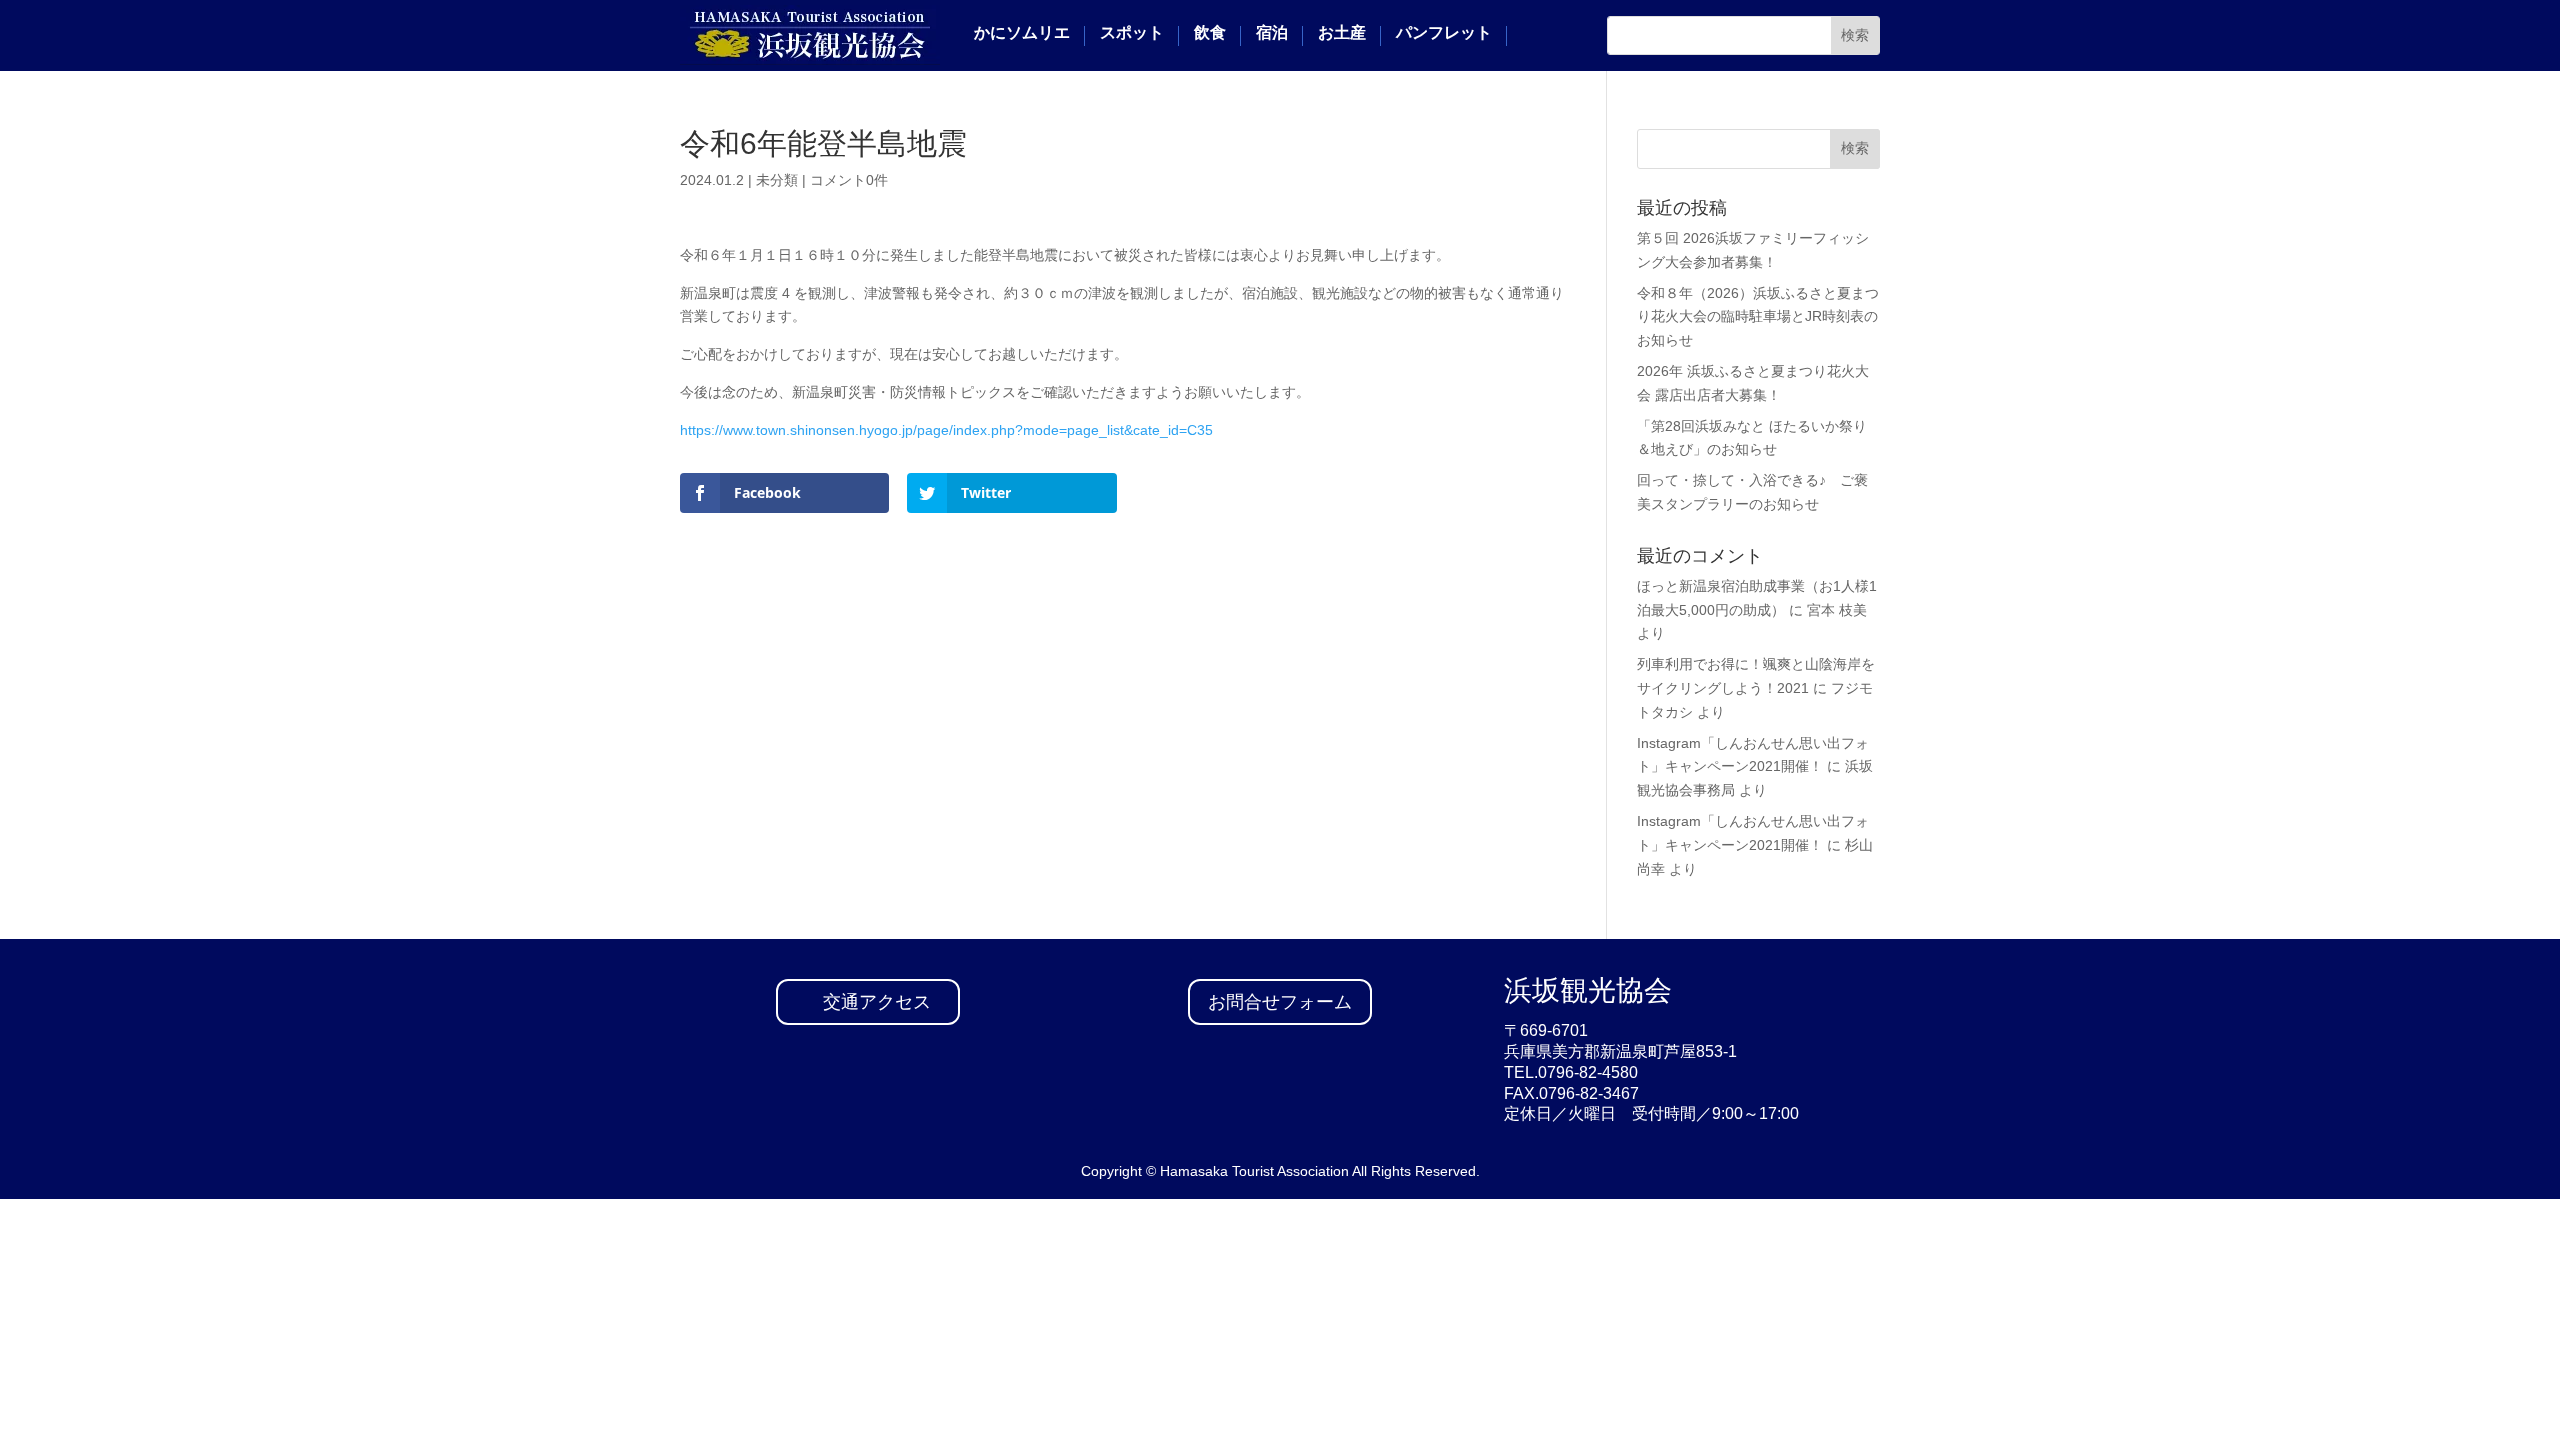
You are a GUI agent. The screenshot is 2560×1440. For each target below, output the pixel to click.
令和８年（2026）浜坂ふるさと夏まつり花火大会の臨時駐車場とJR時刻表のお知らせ (1758, 317)
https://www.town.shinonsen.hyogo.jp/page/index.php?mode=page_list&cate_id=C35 (946, 430)
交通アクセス (877, 1002)
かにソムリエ (1022, 32)
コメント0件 (849, 180)
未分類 (777, 180)
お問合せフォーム (1280, 1002)
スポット (1132, 32)
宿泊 (1272, 32)
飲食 (1210, 32)
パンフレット (1444, 32)
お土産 (1342, 32)
